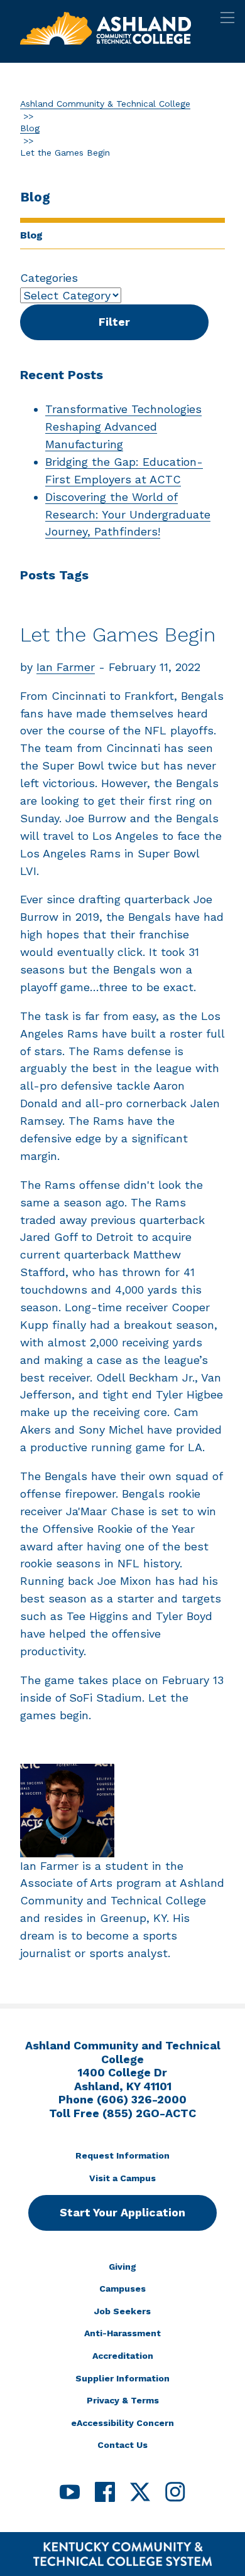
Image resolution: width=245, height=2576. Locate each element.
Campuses (122, 2289)
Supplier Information (122, 2378)
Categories (49, 278)
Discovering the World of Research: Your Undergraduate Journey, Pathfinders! (128, 514)
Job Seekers (122, 2311)
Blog (30, 128)
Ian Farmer (66, 667)
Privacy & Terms (123, 2400)
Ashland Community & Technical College (105, 104)
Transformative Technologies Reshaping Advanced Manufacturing (123, 427)
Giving (122, 2267)
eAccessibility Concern (122, 2423)
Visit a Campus (122, 2178)
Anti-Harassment (122, 2333)
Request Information (122, 2155)
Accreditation (123, 2356)
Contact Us (122, 2445)
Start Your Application (122, 2212)
